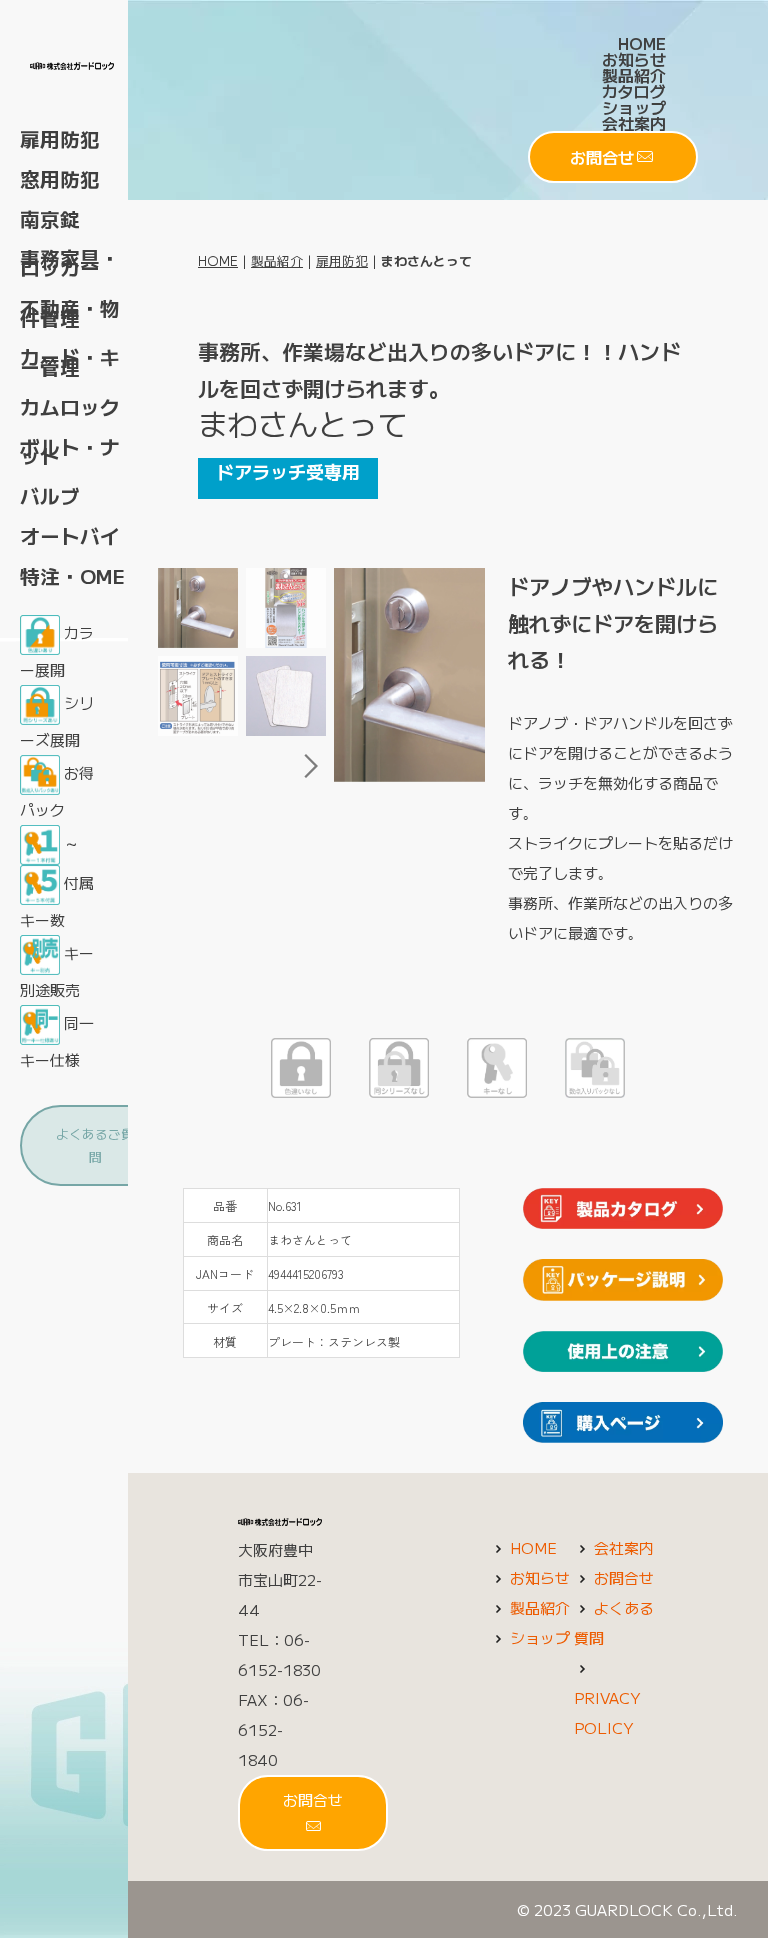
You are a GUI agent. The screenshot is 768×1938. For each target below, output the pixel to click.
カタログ (634, 91)
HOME (642, 43)
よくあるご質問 (95, 1145)
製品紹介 (634, 75)
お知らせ (634, 59)
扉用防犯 (342, 260)
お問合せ (602, 157)
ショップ (634, 107)
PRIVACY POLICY (607, 1712)
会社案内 (634, 123)
